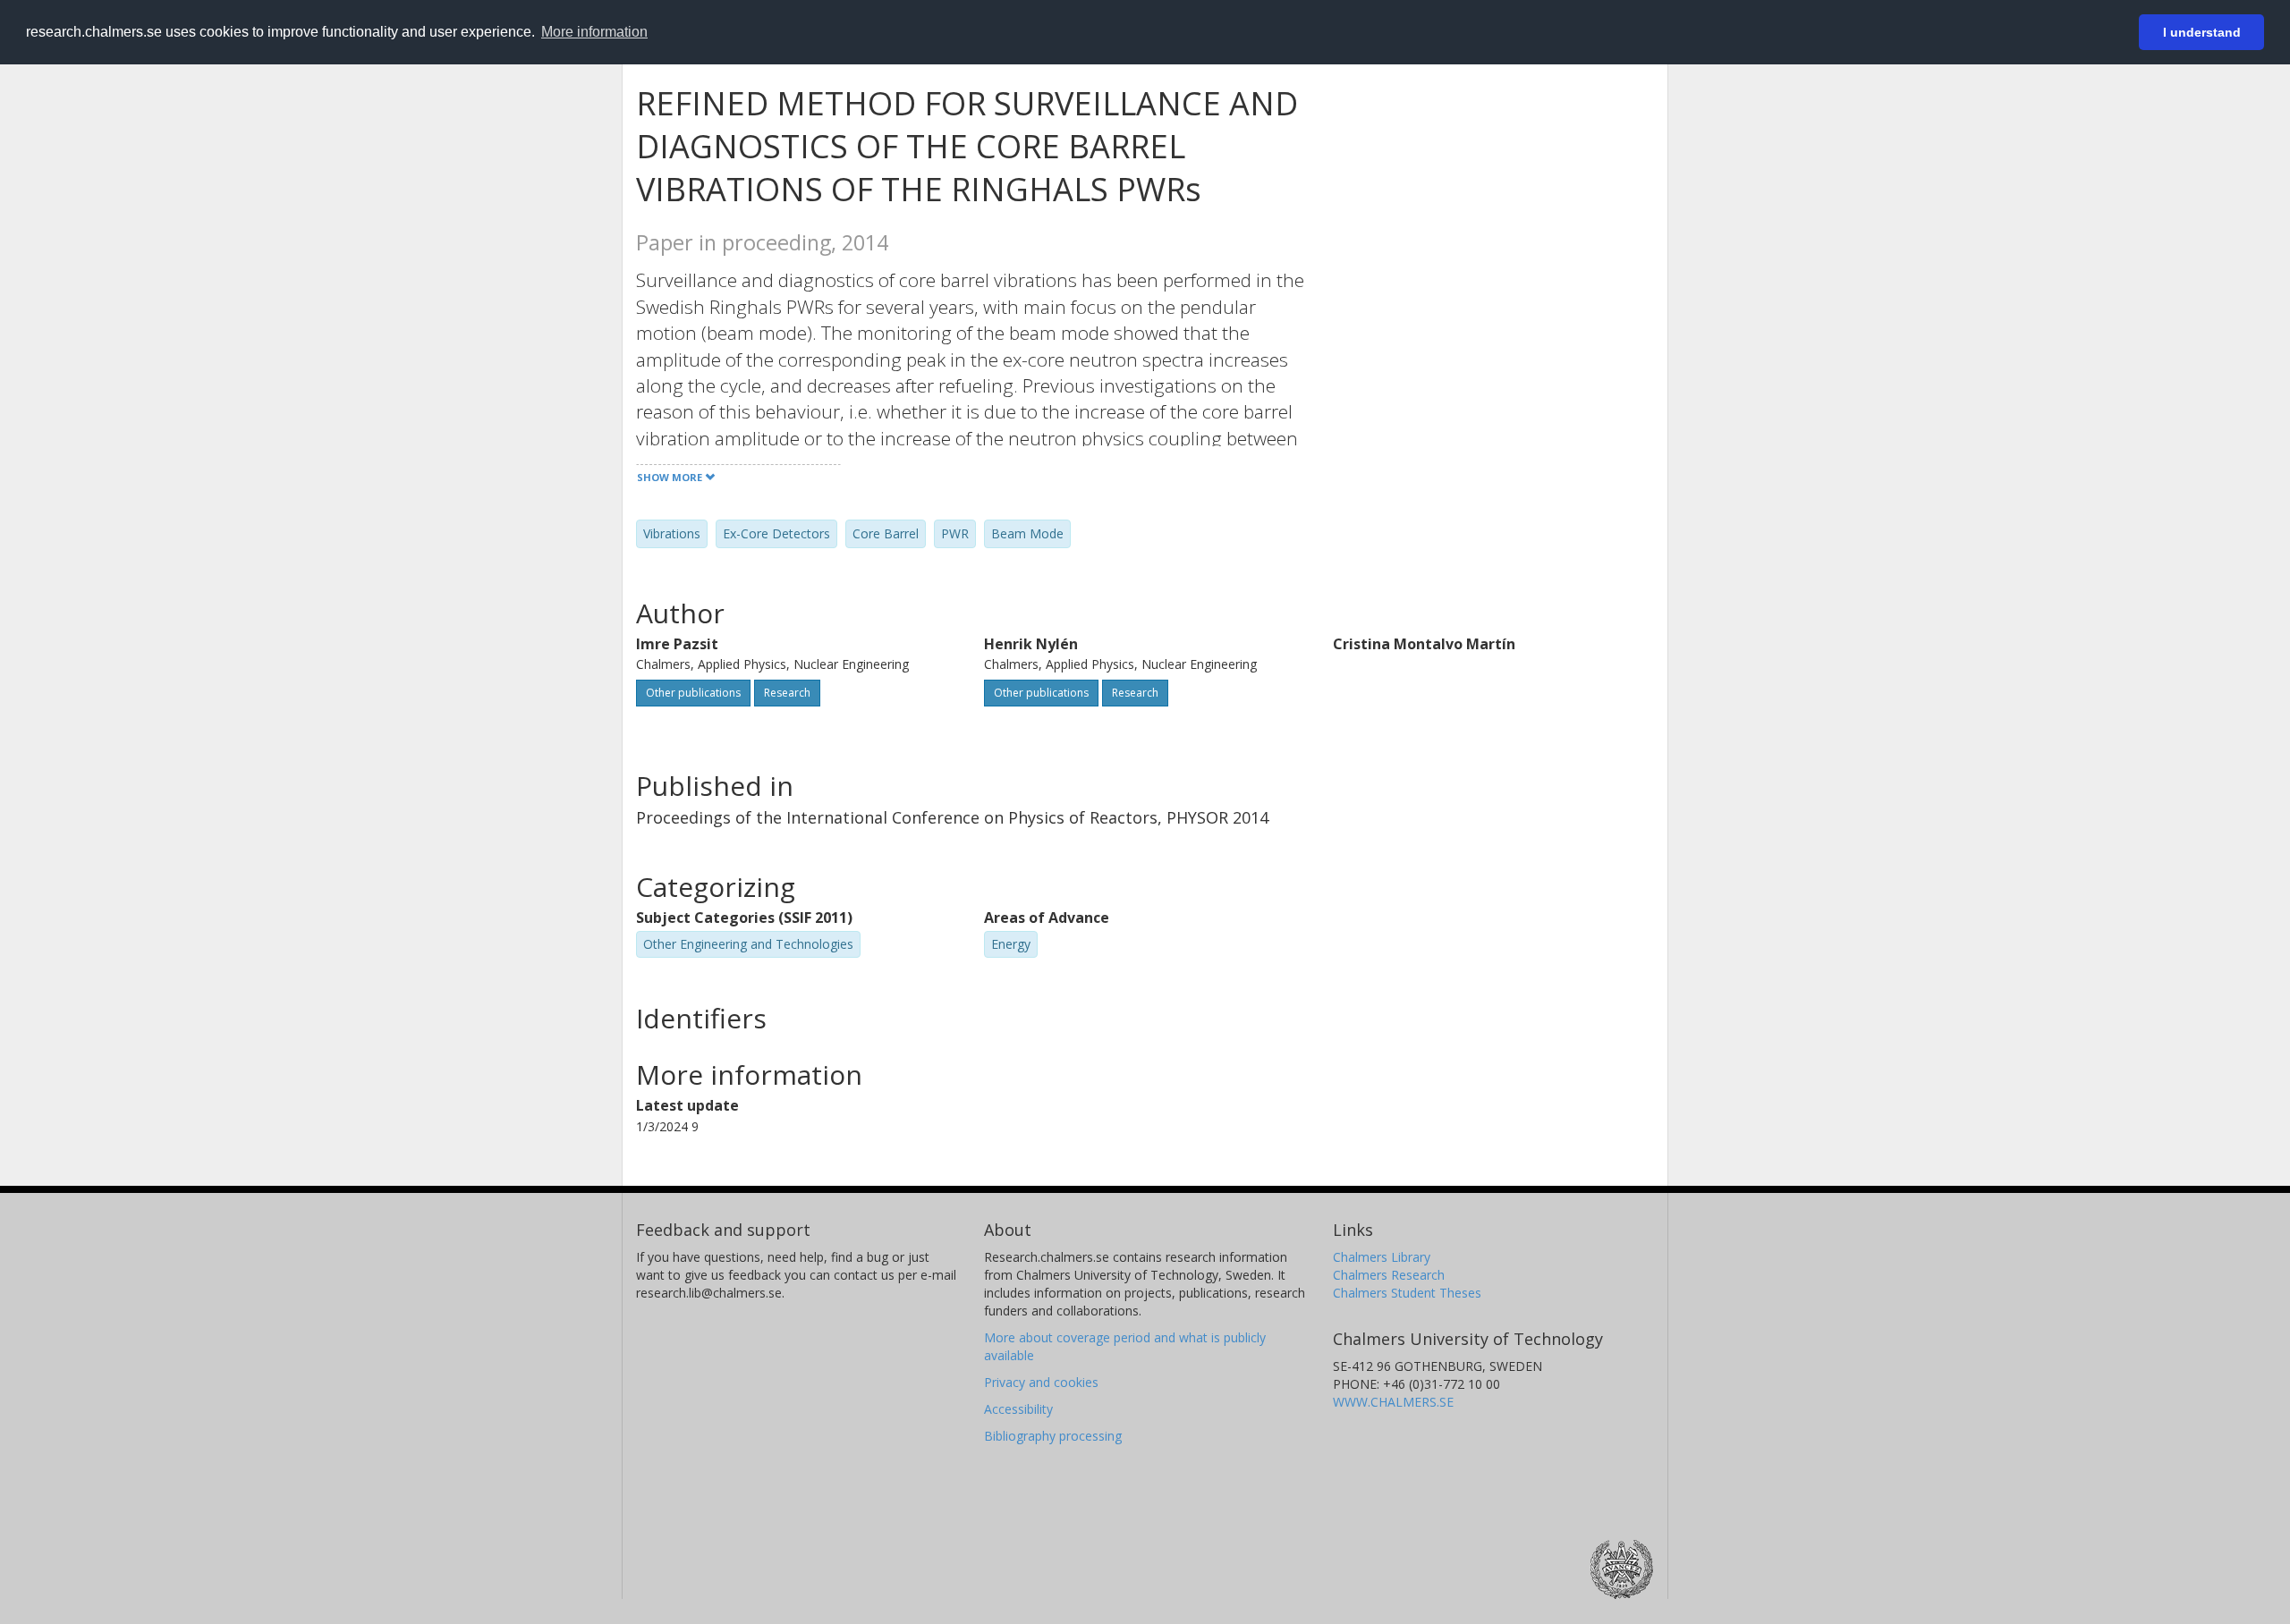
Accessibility (1018, 1409)
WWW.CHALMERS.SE (1393, 1402)
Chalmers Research (1389, 1275)
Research (787, 693)
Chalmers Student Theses (1407, 1293)
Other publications (693, 693)
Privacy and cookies (1041, 1382)
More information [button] (594, 32)
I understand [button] (2202, 32)
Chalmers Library (1382, 1257)
